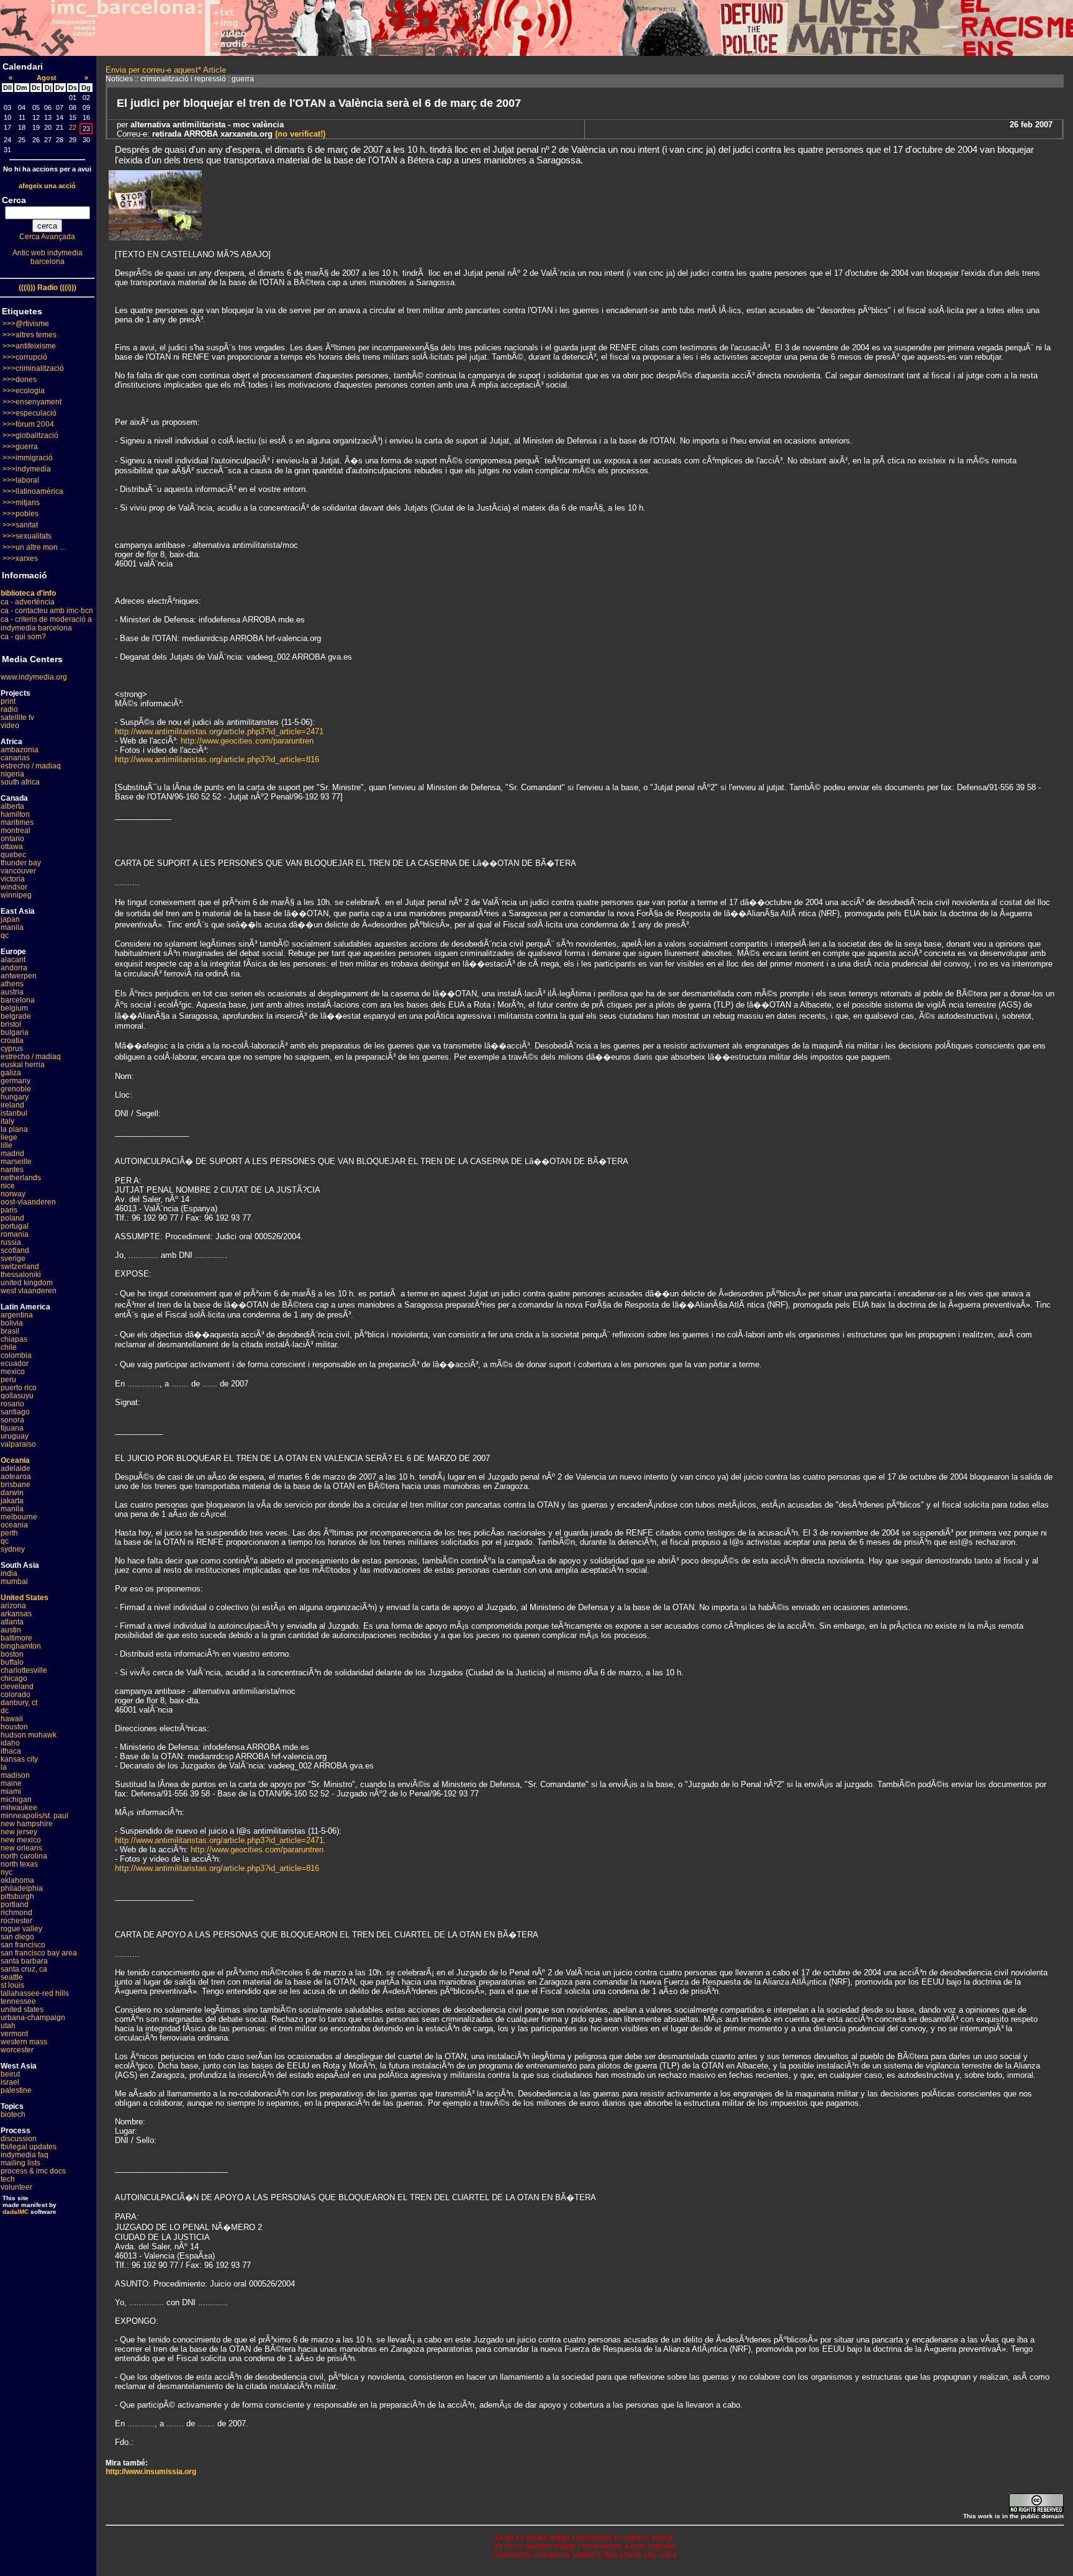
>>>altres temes (29, 335)
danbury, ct (19, 1703)
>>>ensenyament (32, 402)
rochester (16, 1921)
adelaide (16, 1468)
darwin (12, 1493)
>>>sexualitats (27, 536)
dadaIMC (16, 2212)
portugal (15, 1226)
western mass (24, 2042)
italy (7, 1121)
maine (11, 1783)
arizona (13, 1606)
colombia (16, 1355)
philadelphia (22, 1888)
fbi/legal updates (29, 2147)
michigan (16, 1800)
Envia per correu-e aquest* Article (166, 70)
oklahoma (17, 1880)
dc (5, 1711)
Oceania (15, 1460)
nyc (7, 1872)
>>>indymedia (27, 469)
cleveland (17, 1686)
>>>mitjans (21, 503)
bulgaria (15, 1032)
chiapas (14, 1339)
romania (15, 1234)
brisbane (16, 1485)
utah (8, 2026)
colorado (16, 1695)
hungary (15, 1097)
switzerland (20, 1267)
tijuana (12, 1428)
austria (12, 992)
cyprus (12, 1049)
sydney (13, 1549)
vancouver (18, 871)
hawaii (12, 1719)
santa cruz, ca (24, 1969)
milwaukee (19, 1808)
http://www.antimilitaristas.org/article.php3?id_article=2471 (219, 731)
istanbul (14, 1113)
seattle (12, 1977)
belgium (14, 1008)
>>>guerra (20, 447)
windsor (14, 887)
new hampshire (27, 1824)
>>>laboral (21, 480)
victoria (13, 879)
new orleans (21, 1848)
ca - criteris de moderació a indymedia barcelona (46, 624)
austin (11, 1630)
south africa (20, 782)
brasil (10, 1331)
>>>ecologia (24, 391)
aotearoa (16, 1477)
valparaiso (18, 1444)
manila (12, 927)
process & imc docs (33, 2171)
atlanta (12, 1622)
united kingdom (27, 1283)
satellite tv (17, 717)
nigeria (12, 774)
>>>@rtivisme (26, 324)
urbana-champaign (33, 2018)
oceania (14, 1525)
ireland (12, 1105)
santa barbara (24, 1961)
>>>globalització (30, 435)
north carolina (24, 1856)
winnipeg (16, 895)
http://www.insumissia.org (151, 2472)
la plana (14, 1129)
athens (12, 984)
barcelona (18, 1000)
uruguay (15, 1436)
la (4, 1767)
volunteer (16, 2187)
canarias (15, 758)
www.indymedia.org (34, 677)
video (10, 726)
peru (8, 1380)
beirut (10, 2074)
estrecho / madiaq (31, 766)
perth (9, 1533)
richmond (16, 1913)
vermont (14, 2034)
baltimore (16, 1638)
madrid (12, 1154)
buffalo (12, 1662)
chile (9, 1347)
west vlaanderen (29, 1291)
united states (22, 2009)
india (9, 1573)
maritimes (17, 822)
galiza (11, 1073)
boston (12, 1654)
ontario (12, 839)
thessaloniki (21, 1275)
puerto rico (19, 1388)
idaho (10, 1743)
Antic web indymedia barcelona (48, 257)
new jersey (19, 1832)
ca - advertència (28, 602)
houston (14, 1727)
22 (73, 127)
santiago (15, 1412)
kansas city (19, 1759)
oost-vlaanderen (28, 1202)
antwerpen (19, 976)
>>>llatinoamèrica (33, 491)
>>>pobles (20, 514)
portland (15, 1905)
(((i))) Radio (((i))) (48, 288)
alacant (13, 960)
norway (13, 1194)
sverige (13, 1258)
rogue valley (21, 1929)
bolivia (12, 1323)
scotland (15, 1250)
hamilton (15, 814)
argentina (17, 1315)
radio (9, 709)
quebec (13, 855)
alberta (12, 806)
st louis (12, 1985)
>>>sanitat (20, 525)
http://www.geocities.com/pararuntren (247, 741)
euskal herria (23, 1065)
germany (16, 1081)
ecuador (15, 1363)
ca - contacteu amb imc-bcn (47, 611)
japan (10, 919)
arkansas (16, 1614)
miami (11, 1791)
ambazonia (20, 750)
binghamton (21, 1646)
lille (7, 1145)
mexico (13, 1372)
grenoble (16, 1089)
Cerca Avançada (47, 237)
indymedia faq (25, 2155)
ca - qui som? (23, 637)
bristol (11, 1024)
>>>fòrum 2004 (28, 424)
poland (12, 1218)
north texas (19, 1864)
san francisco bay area (39, 1953)
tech (8, 2179)
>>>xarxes (20, 558)
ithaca (11, 1751)
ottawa (12, 847)
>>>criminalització (33, 368)
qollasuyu (17, 1396)
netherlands (21, 1178)
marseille (16, 1162)
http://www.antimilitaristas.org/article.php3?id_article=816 (217, 759)
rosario (12, 1404)
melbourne (19, 1517)
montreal (16, 831)
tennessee (18, 2001)
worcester (17, 2050)
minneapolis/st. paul (34, 1816)
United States (25, 1598)
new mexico (21, 1840)
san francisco (23, 1945)
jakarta (12, 1501)
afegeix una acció (47, 186)
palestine (16, 2090)
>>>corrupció (25, 357)
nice (8, 1186)
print (8, 701)
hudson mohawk (29, 1735)
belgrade (16, 1016)
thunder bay (21, 863)
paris (9, 1210)
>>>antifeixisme (29, 346)
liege (9, 1137)
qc (5, 935)
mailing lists (20, 2163)
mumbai (14, 1582)
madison (15, 1775)
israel (10, 2082)
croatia (12, 1040)
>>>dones (20, 380)
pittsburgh (17, 1896)
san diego (17, 1937)
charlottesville (24, 1670)
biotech (13, 2114)
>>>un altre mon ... (34, 547)
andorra (14, 968)
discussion (19, 2139)
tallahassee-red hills (35, 1993)
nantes (12, 1170)
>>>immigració (28, 458)
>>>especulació (29, 413)
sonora (12, 1420)
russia (11, 1242)
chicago (14, 1678)
